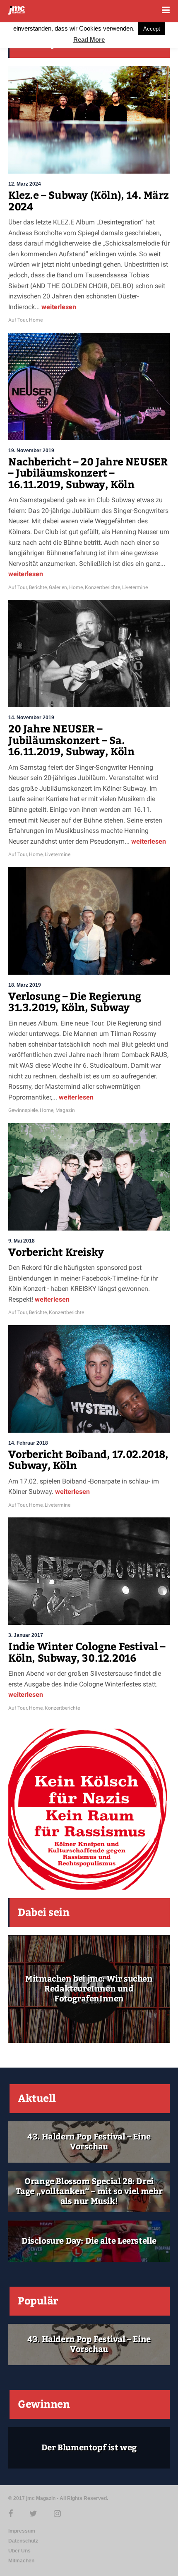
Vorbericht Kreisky (56, 1252)
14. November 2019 (31, 718)
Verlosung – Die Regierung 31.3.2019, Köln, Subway (75, 1002)
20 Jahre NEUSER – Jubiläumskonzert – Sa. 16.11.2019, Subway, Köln (71, 741)
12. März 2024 (25, 184)
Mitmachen (21, 2561)
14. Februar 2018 (28, 1443)
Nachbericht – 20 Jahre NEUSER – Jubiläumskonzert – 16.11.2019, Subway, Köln (88, 473)
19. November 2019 (31, 451)
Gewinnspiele (23, 1110)
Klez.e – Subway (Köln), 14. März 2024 (88, 201)
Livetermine (135, 587)
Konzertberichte (102, 587)
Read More (89, 39)
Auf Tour (18, 320)
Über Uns (19, 2551)
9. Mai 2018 (22, 1241)
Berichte (38, 587)
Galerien (58, 587)
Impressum (22, 2531)
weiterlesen (58, 307)
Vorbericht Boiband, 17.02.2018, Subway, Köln (88, 1460)
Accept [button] (152, 29)
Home (36, 320)
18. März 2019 (25, 985)
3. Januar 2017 (26, 1635)
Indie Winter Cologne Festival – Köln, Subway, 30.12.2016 (87, 1653)
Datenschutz (23, 2541)
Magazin (65, 1110)
